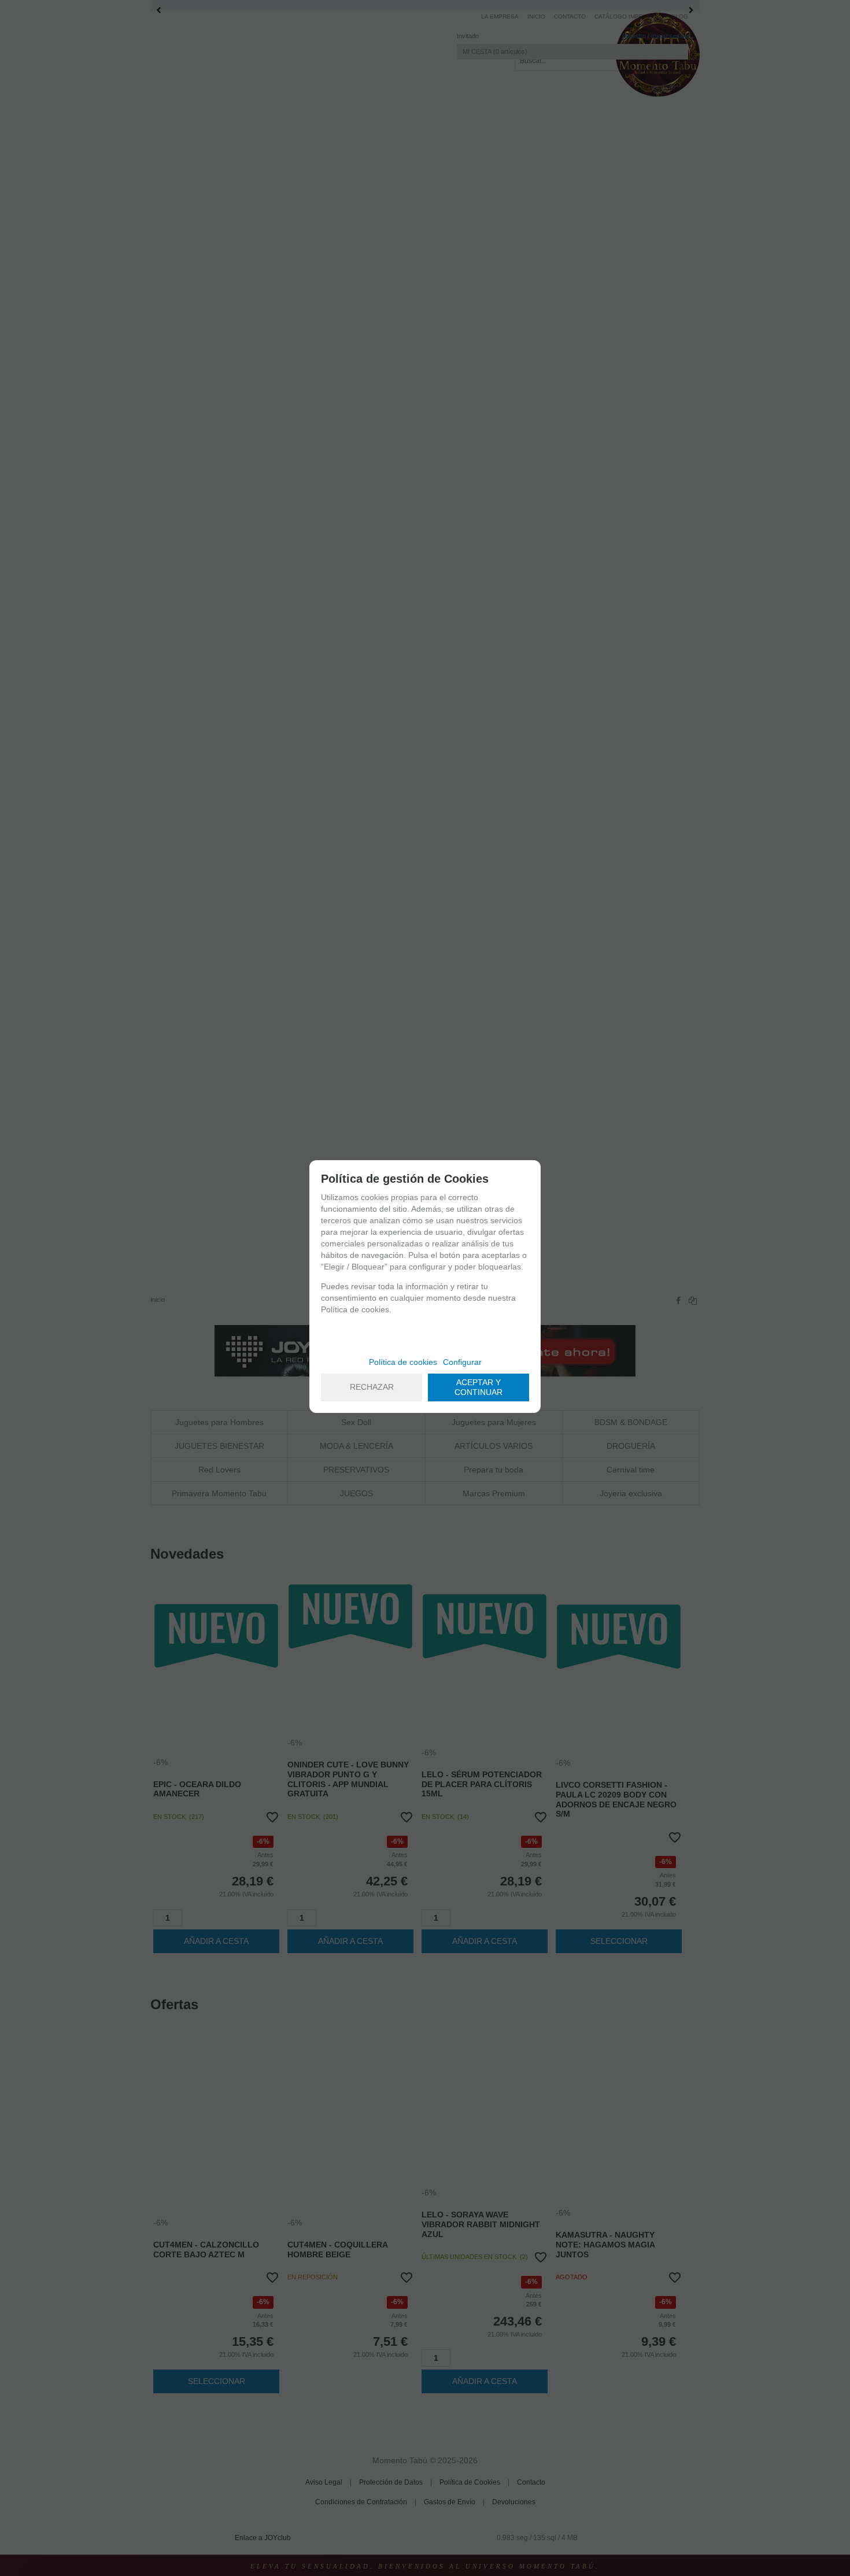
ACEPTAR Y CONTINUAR (478, 1387)
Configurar (462, 1362)
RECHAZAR (372, 1387)
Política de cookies (403, 1362)
